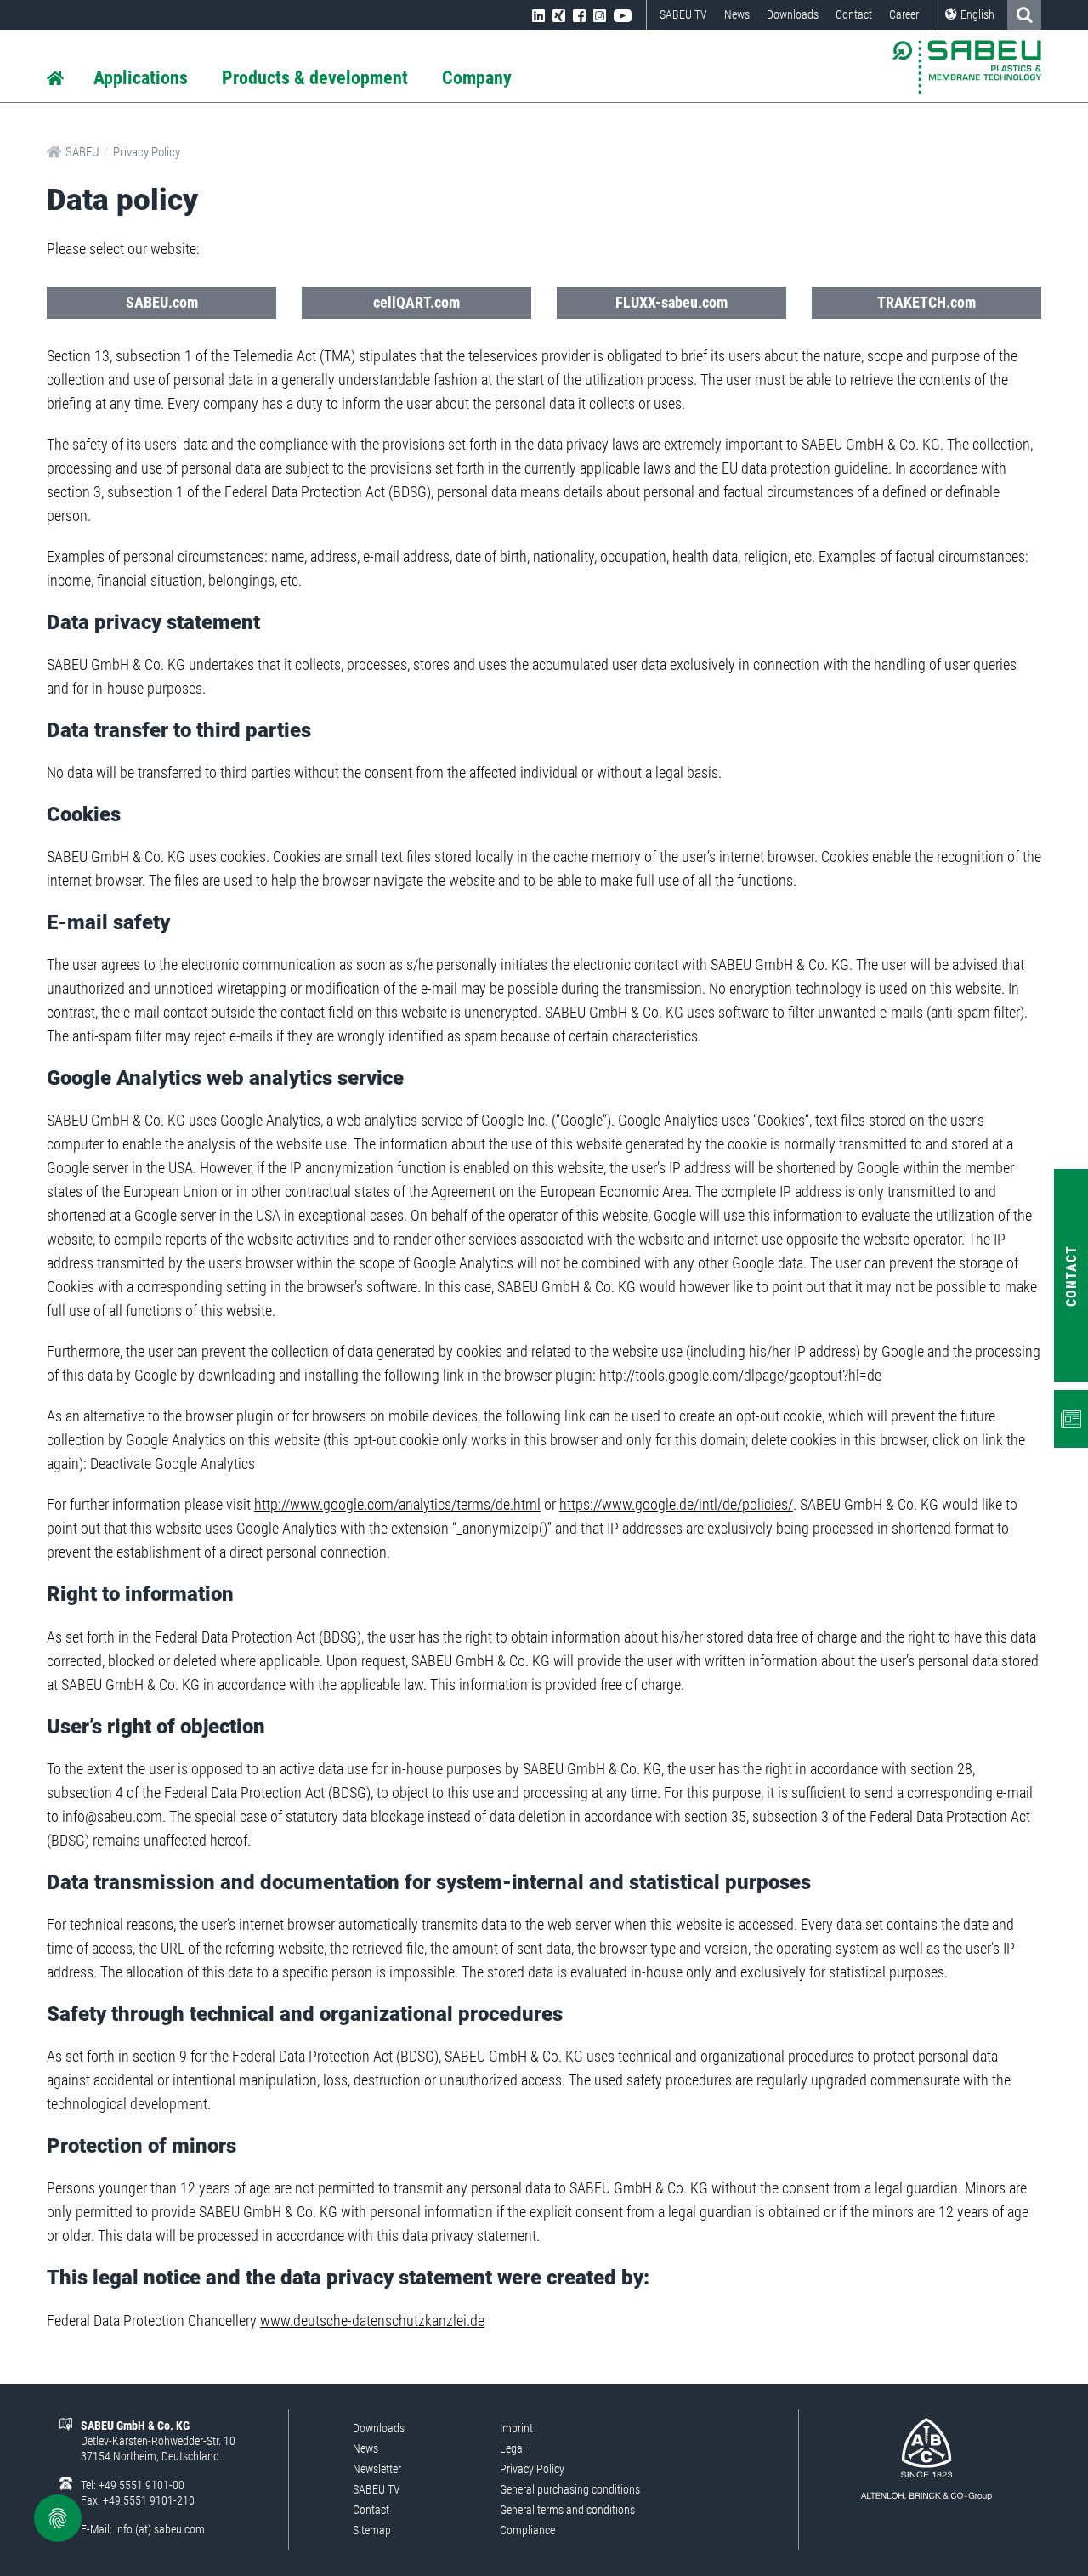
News (737, 14)
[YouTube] (623, 14)
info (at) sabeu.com (160, 2529)
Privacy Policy (147, 152)
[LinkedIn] (538, 14)
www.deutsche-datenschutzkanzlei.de (372, 2321)
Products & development (315, 78)
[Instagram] (600, 14)
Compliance (527, 2530)
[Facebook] (579, 14)
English (977, 14)
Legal (513, 2448)
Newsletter (377, 2469)
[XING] (559, 14)
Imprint (516, 2428)
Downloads (793, 14)
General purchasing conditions (570, 2489)
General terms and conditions (567, 2510)
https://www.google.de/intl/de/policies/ (676, 1504)
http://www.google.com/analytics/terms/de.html (397, 1504)
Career (904, 14)
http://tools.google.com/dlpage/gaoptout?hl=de (740, 1375)
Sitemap (372, 2530)
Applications (141, 78)
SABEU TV (683, 14)
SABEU (82, 152)
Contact (854, 14)
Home (55, 79)
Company (477, 78)
